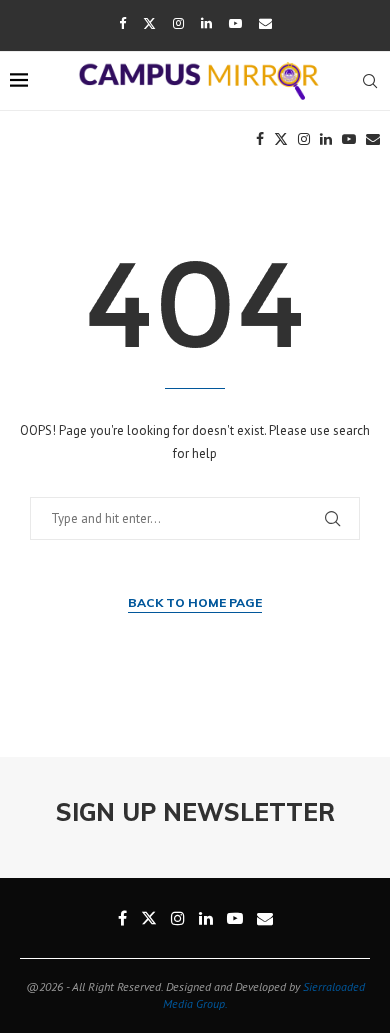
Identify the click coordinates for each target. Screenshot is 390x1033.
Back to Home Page (195, 602)
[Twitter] (149, 23)
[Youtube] (235, 23)
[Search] (370, 81)
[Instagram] (178, 23)
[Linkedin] (206, 23)
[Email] (265, 23)
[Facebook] (122, 23)
